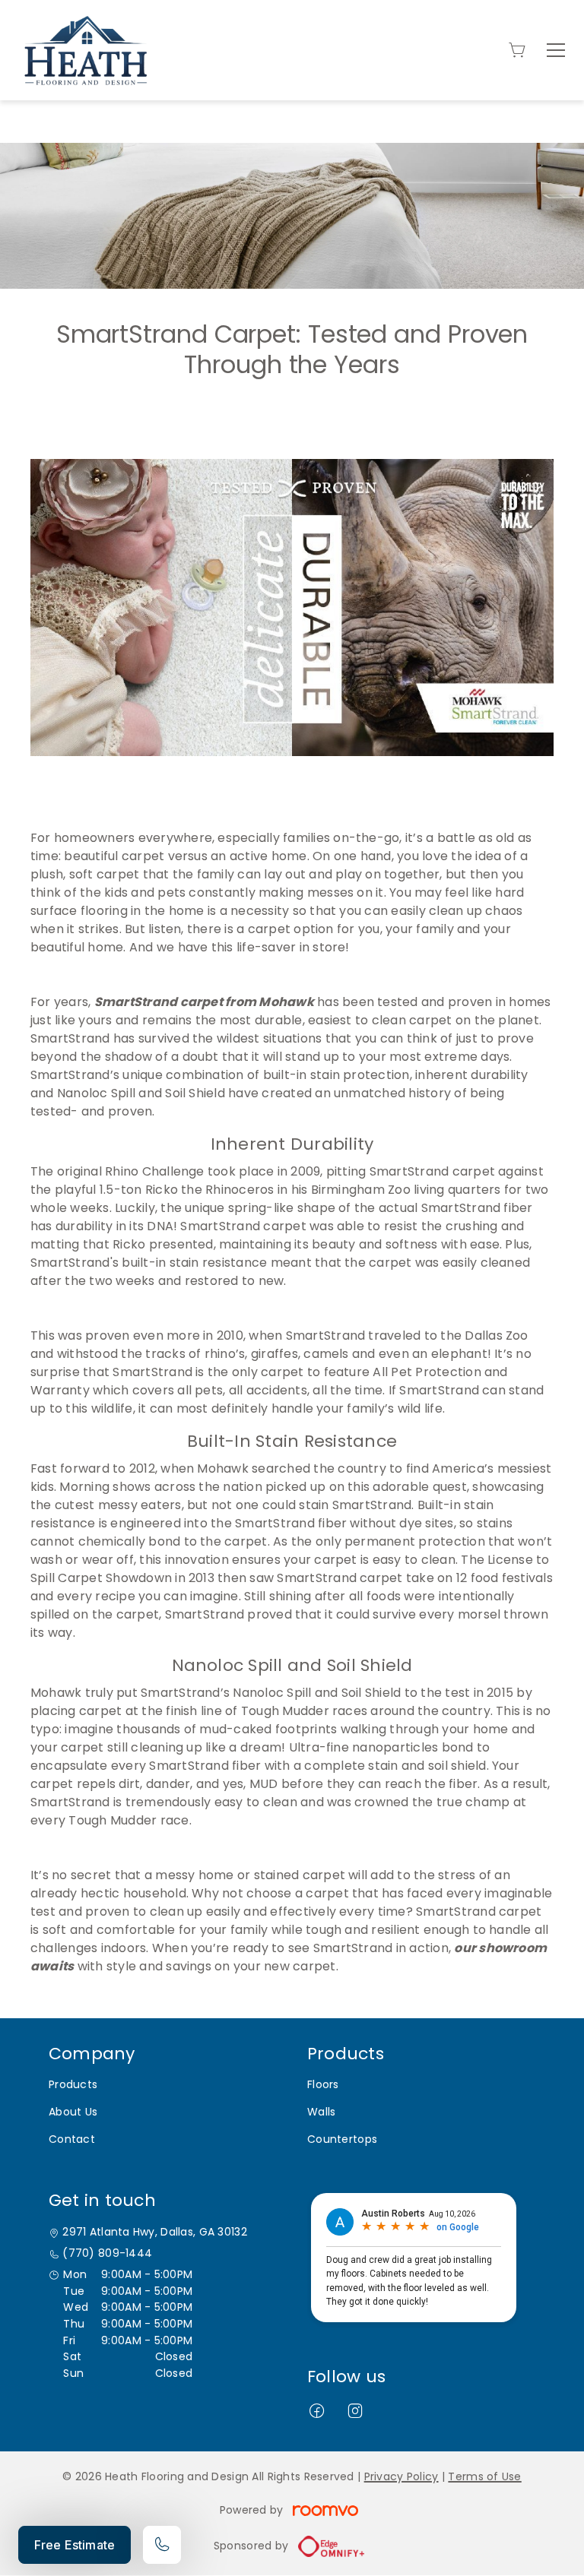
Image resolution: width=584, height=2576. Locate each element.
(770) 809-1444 (107, 2253)
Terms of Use (484, 2476)
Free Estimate (75, 2545)
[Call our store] (162, 2545)
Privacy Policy (401, 2476)
